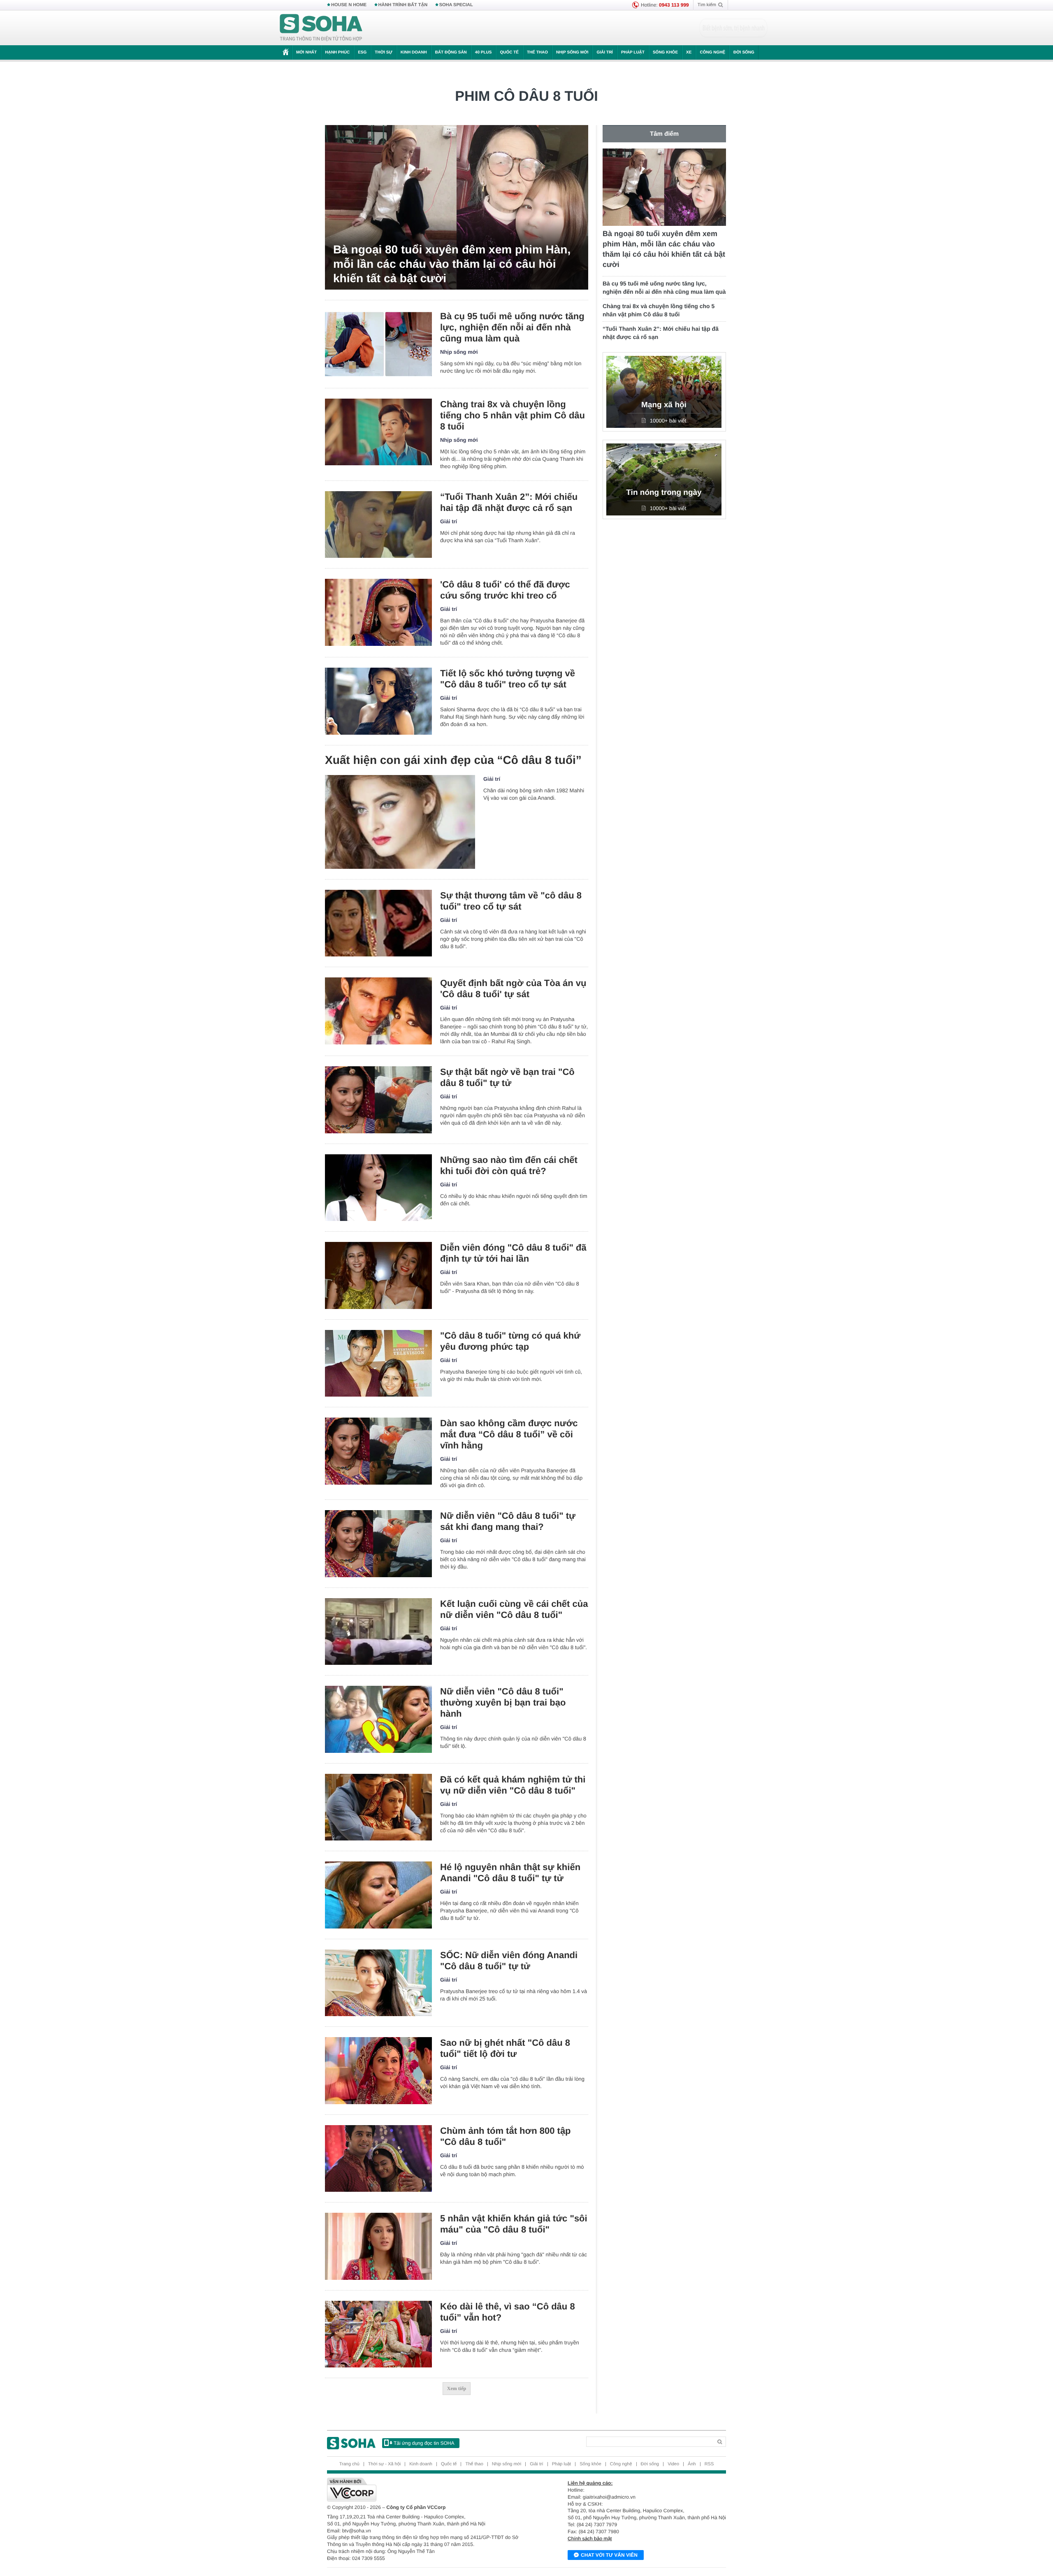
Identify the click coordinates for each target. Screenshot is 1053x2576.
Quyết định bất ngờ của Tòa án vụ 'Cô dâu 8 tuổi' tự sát (513, 989)
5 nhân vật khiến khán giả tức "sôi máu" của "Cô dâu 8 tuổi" (514, 2224)
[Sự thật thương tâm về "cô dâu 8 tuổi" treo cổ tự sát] (378, 923)
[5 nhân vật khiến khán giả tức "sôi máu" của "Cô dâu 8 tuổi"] (378, 2246)
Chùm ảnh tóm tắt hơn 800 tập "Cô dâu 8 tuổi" (506, 2136)
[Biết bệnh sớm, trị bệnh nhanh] (733, 28)
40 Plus (484, 52)
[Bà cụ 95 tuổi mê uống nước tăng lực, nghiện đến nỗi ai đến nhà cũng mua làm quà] (378, 344)
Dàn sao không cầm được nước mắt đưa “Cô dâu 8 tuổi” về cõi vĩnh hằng (509, 1434)
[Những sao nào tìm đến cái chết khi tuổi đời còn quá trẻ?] (378, 1188)
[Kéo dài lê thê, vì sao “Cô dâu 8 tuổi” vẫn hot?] (378, 2334)
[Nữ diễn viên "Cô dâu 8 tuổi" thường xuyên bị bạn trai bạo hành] (378, 1719)
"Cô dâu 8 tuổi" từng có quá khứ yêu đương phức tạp (510, 1341)
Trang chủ (349, 2464)
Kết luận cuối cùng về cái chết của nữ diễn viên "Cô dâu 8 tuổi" (514, 1609)
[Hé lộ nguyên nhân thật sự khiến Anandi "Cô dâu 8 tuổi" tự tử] (378, 1895)
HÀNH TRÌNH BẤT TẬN (403, 5)
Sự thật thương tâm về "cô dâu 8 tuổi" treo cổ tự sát (511, 901)
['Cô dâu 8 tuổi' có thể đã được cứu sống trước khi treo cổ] (378, 612)
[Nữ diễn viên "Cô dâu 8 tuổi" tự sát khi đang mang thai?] (378, 1544)
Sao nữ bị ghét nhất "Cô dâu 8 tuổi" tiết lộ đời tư (505, 2048)
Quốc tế (509, 52)
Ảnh (692, 2464)
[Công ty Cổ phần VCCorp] (427, 2490)
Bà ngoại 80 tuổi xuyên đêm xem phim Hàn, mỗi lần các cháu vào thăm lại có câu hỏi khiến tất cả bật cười (452, 264)
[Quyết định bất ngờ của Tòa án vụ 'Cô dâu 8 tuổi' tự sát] (378, 1011)
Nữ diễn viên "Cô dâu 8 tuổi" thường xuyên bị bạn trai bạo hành (503, 1702)
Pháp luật (633, 52)
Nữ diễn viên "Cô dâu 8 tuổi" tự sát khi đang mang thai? (508, 1521)
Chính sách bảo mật (590, 2539)
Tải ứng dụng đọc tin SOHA (424, 2443)
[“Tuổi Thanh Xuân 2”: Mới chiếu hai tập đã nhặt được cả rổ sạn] (378, 525)
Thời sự (383, 52)
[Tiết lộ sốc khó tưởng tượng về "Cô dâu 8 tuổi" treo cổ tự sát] (378, 701)
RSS (709, 2464)
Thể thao (537, 52)
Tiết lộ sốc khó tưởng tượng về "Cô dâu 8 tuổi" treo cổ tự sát (508, 679)
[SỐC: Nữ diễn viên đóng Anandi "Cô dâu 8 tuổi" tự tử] (378, 1983)
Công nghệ (712, 52)
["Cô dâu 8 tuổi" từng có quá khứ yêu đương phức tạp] (378, 1363)
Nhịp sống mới (572, 52)
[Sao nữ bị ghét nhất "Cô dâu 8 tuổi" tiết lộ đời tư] (378, 2071)
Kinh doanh (414, 52)
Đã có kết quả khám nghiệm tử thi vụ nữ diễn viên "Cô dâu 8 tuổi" (513, 1785)
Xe (689, 52)
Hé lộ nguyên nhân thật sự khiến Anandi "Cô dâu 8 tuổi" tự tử (510, 1873)
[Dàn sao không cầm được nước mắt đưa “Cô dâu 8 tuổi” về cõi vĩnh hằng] (378, 1451)
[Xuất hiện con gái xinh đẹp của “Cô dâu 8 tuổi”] (400, 822)
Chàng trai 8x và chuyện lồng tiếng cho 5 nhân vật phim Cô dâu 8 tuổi (513, 415)
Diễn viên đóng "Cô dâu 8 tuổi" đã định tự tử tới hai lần (513, 1253)
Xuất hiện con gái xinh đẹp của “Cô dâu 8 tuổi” (453, 760)
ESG (362, 52)
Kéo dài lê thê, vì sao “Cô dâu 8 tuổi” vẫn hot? (508, 2312)
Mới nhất (306, 52)
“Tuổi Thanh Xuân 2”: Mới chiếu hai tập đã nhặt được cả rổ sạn (509, 502)
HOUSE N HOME (349, 5)
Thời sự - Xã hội (384, 2464)
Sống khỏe (665, 52)
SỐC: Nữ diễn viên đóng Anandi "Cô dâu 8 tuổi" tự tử (509, 1961)
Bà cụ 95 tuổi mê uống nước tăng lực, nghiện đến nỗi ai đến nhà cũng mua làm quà (512, 327)
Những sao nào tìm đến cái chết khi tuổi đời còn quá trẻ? (509, 1165)
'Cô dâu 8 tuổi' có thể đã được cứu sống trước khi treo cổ (505, 590)
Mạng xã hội (664, 405)
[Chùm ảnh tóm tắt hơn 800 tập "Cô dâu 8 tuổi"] (378, 2159)
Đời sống (744, 52)
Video (673, 2464)
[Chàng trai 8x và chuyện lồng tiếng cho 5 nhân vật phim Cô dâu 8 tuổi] (378, 432)
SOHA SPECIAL (456, 5)
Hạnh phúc (337, 52)
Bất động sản (451, 52)
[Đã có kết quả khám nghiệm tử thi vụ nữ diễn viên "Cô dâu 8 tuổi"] (378, 1807)
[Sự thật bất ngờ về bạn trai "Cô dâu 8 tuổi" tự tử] (378, 1100)
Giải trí (604, 52)
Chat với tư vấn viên (609, 2555)
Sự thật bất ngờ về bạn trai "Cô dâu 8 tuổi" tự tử (507, 1077)
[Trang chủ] (321, 28)
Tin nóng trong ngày (664, 493)
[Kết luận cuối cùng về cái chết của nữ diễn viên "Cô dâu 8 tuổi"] (378, 1632)
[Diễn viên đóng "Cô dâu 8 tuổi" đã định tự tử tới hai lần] (378, 1275)
